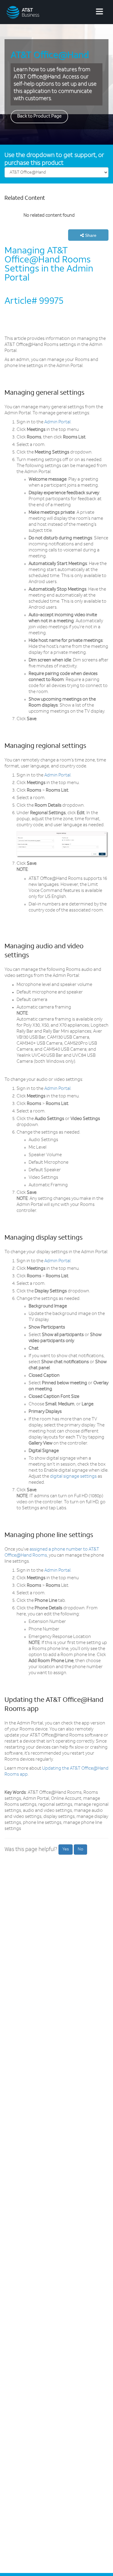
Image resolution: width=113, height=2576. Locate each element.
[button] (88, 235)
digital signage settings (73, 1477)
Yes (66, 1849)
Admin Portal (57, 422)
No (80, 1849)
